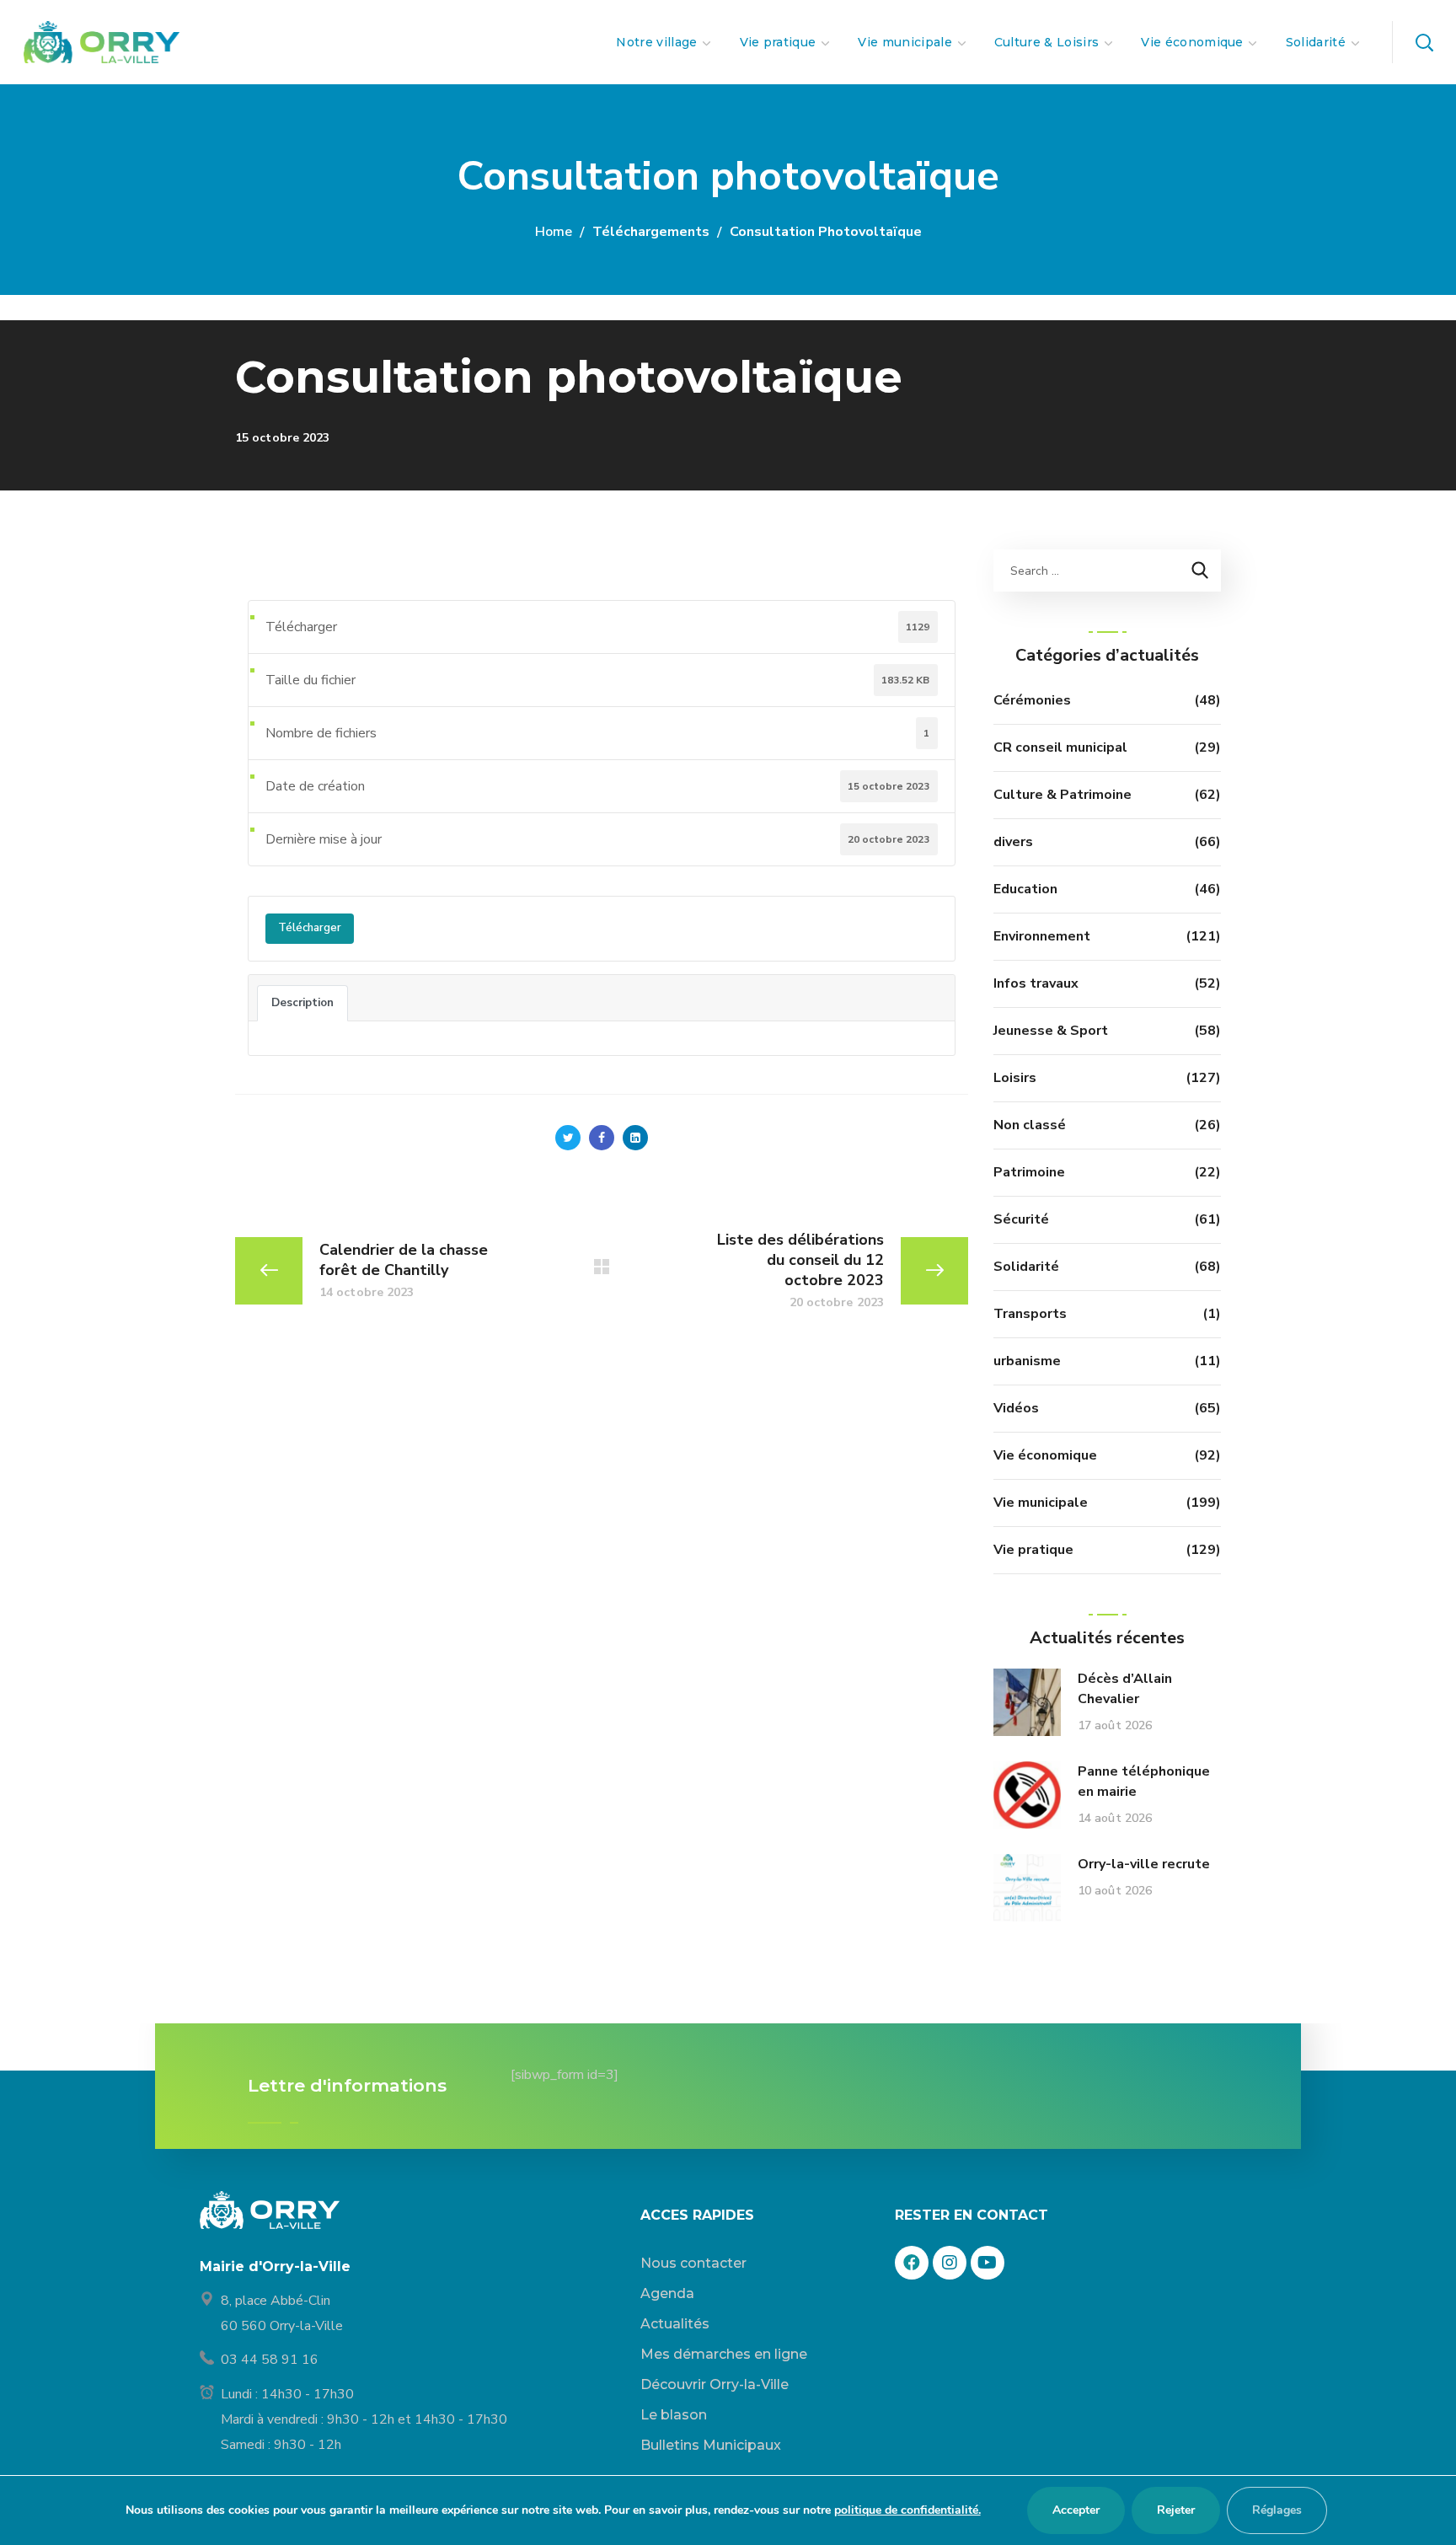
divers (1013, 842)
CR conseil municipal (1060, 747)
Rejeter (1176, 2510)
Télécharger (310, 928)
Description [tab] (302, 1003)
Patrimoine (1029, 1172)
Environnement (1042, 936)
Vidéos (1016, 1408)
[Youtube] (988, 2263)
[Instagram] (950, 2263)
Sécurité (1021, 1219)
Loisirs (1015, 1078)
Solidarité (1026, 1267)
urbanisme (1027, 1361)
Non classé (1030, 1125)
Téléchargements (651, 232)
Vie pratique (1033, 1550)
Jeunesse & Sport (1051, 1031)
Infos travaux (1036, 983)
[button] (1424, 42)
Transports (1030, 1314)
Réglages (1277, 2510)
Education (1025, 889)
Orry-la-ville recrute (1144, 1864)
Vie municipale (1041, 1503)
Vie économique (1045, 1455)
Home (554, 232)
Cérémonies (1032, 700)
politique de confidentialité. (907, 2510)
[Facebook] (912, 2263)
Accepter (1076, 2510)
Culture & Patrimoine (1063, 795)
